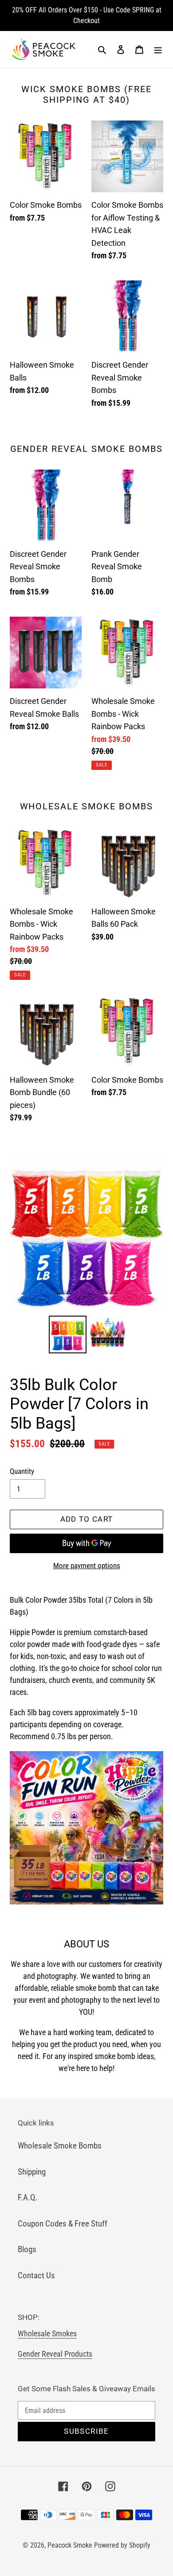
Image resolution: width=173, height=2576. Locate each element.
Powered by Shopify (122, 2545)
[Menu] (158, 49)
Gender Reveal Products (55, 2354)
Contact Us (36, 2275)
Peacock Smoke (70, 2545)
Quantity (22, 1471)
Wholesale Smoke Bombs (60, 2146)
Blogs (27, 2249)
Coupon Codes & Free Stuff (63, 2224)
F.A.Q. (28, 2197)
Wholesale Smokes (47, 2333)
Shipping (32, 2172)
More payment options (87, 1566)
